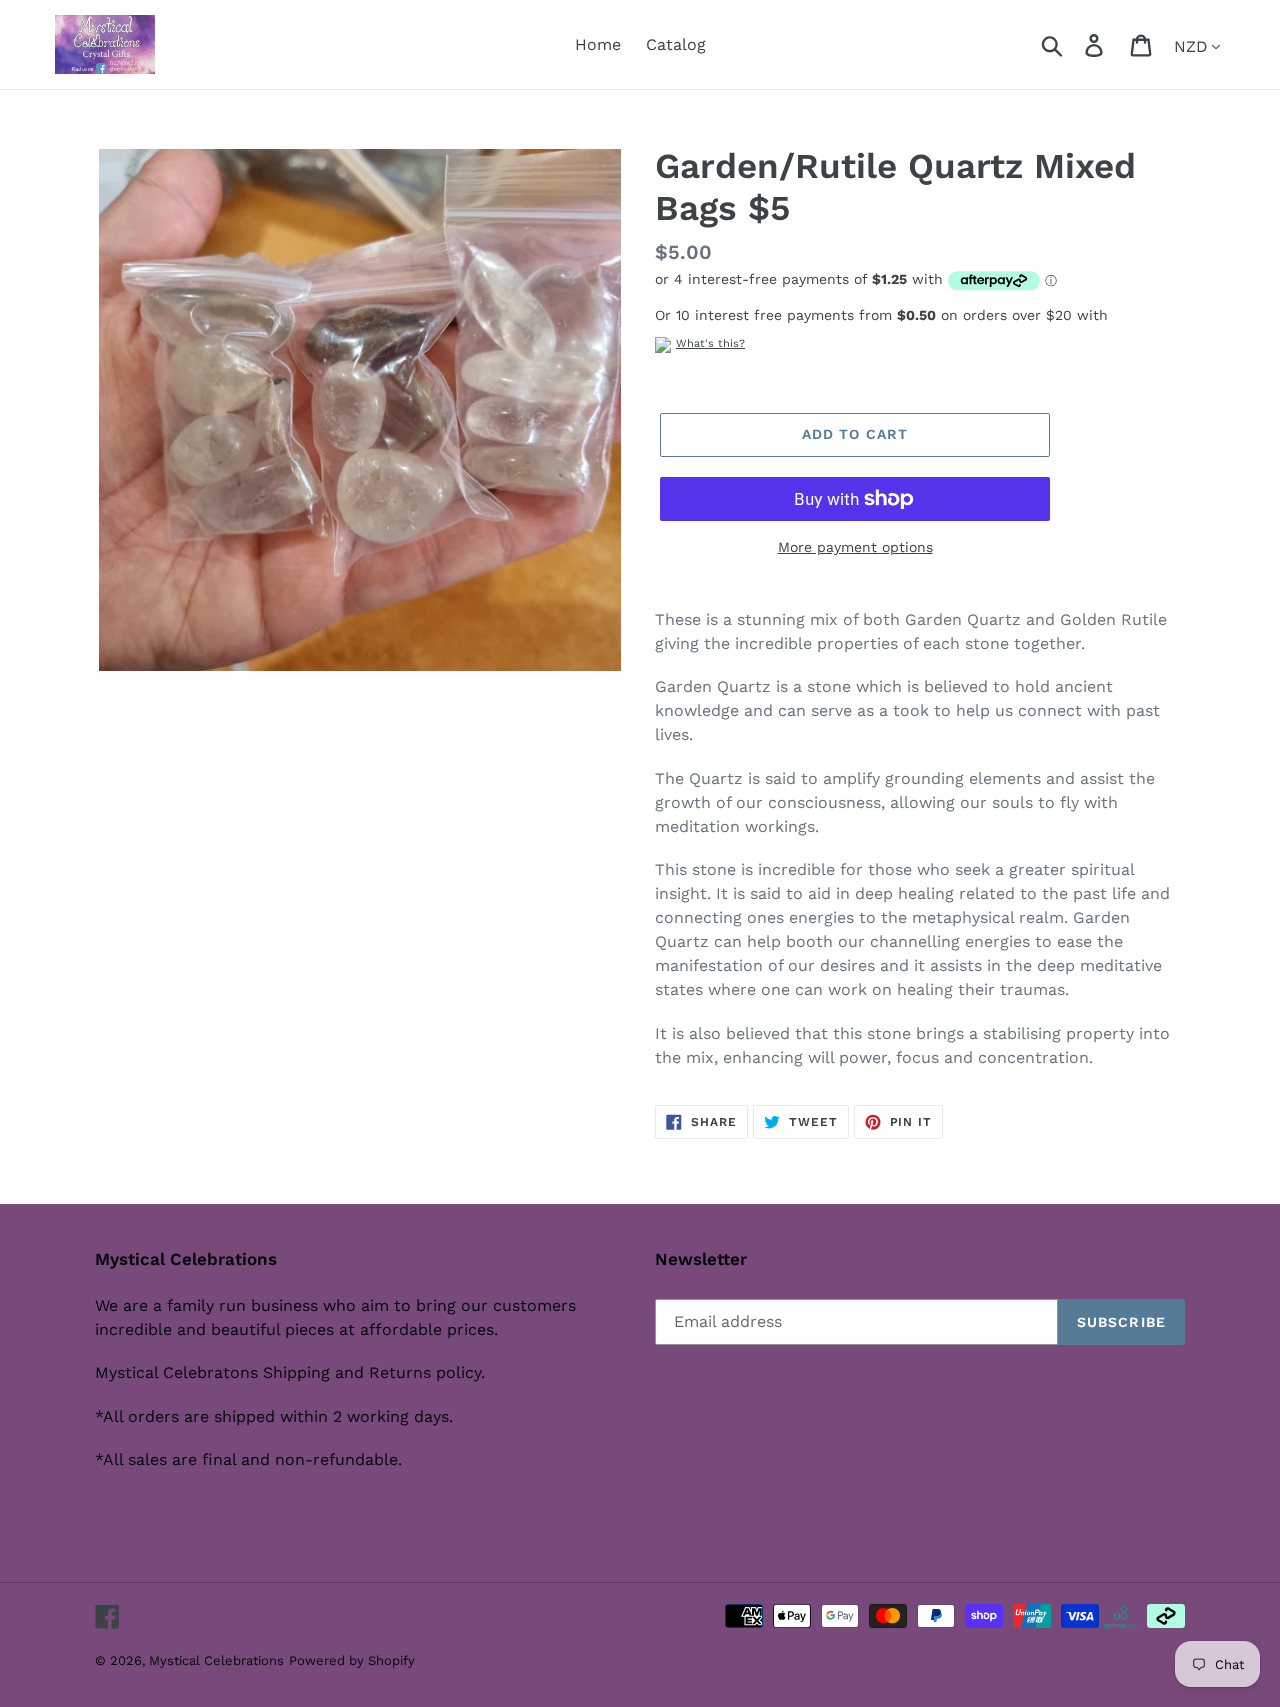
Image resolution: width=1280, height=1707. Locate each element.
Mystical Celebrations (216, 1660)
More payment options (855, 547)
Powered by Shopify (352, 1660)
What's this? (710, 343)
